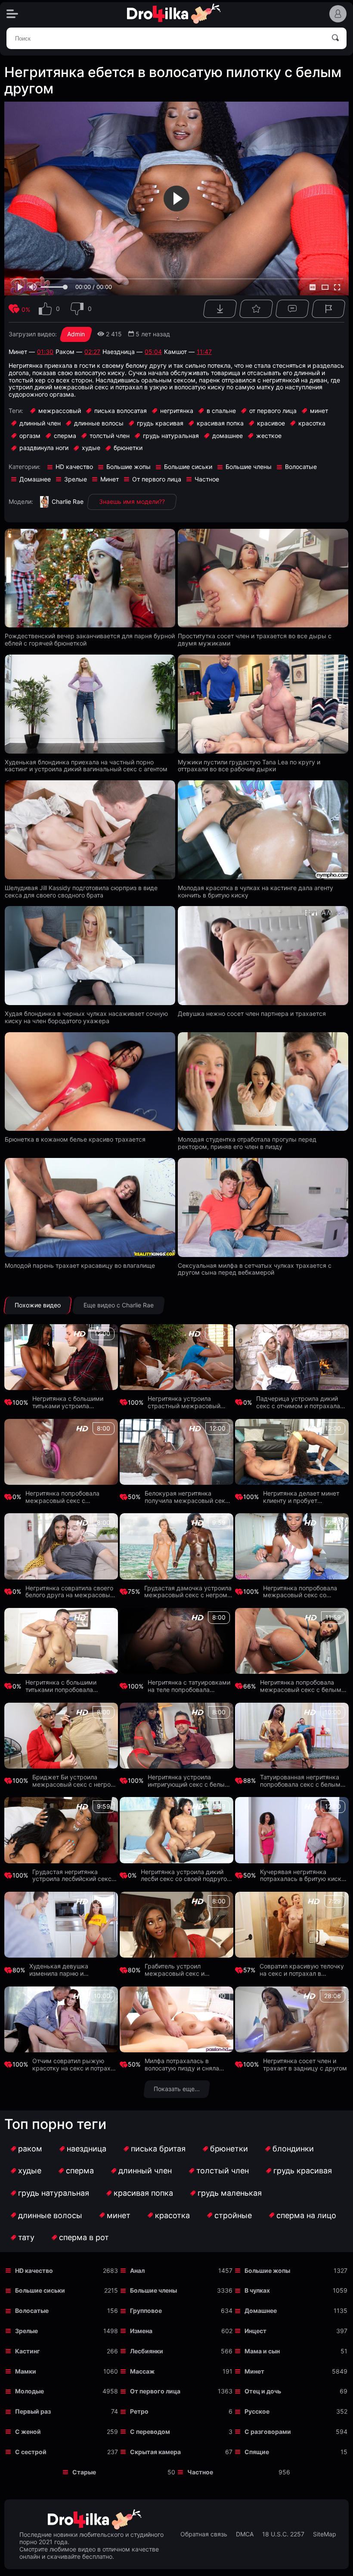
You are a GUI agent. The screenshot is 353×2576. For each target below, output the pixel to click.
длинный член (145, 2171)
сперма (80, 2171)
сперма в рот (84, 2237)
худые (30, 2171)
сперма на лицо (306, 2215)
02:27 (92, 352)
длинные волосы (50, 2215)
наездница (87, 2149)
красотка (172, 2215)
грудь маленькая (230, 2193)
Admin (76, 334)
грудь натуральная (54, 2193)
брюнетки (229, 2149)
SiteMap (325, 2534)
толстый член (223, 2171)
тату (26, 2237)
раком (30, 2149)
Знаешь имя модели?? (132, 501)
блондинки (293, 2149)
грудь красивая (303, 2171)
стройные (233, 2215)
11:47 (204, 352)
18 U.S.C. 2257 (283, 2534)
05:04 (153, 352)
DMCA (245, 2534)
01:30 (45, 352)
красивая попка (143, 2193)
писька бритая (158, 2149)
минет (119, 2215)
